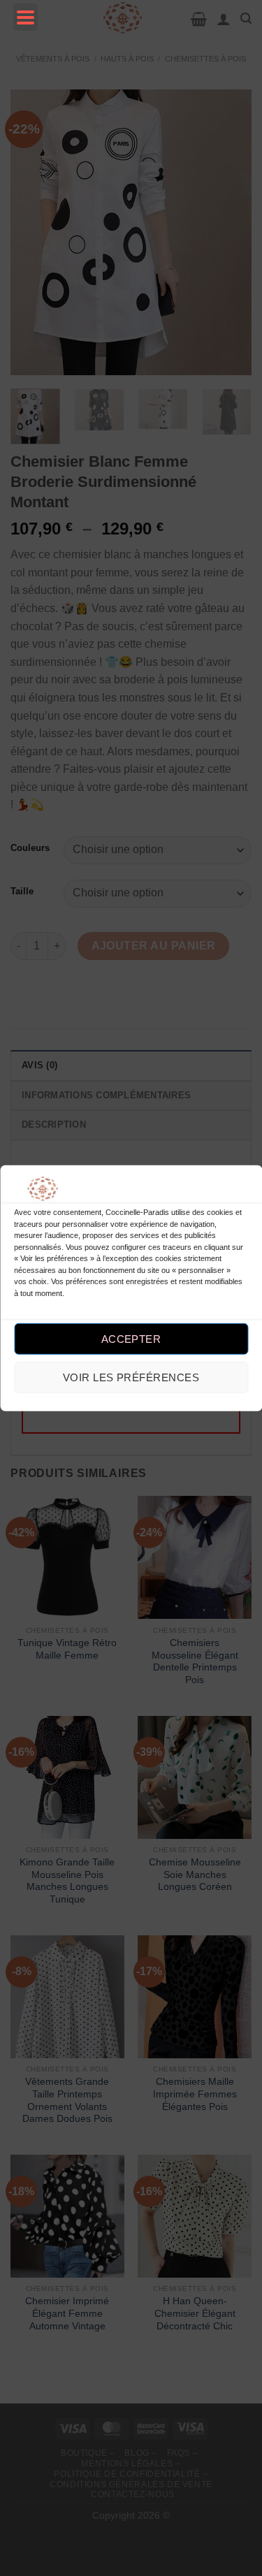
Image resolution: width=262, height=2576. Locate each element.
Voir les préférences (131, 1377)
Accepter (131, 1339)
